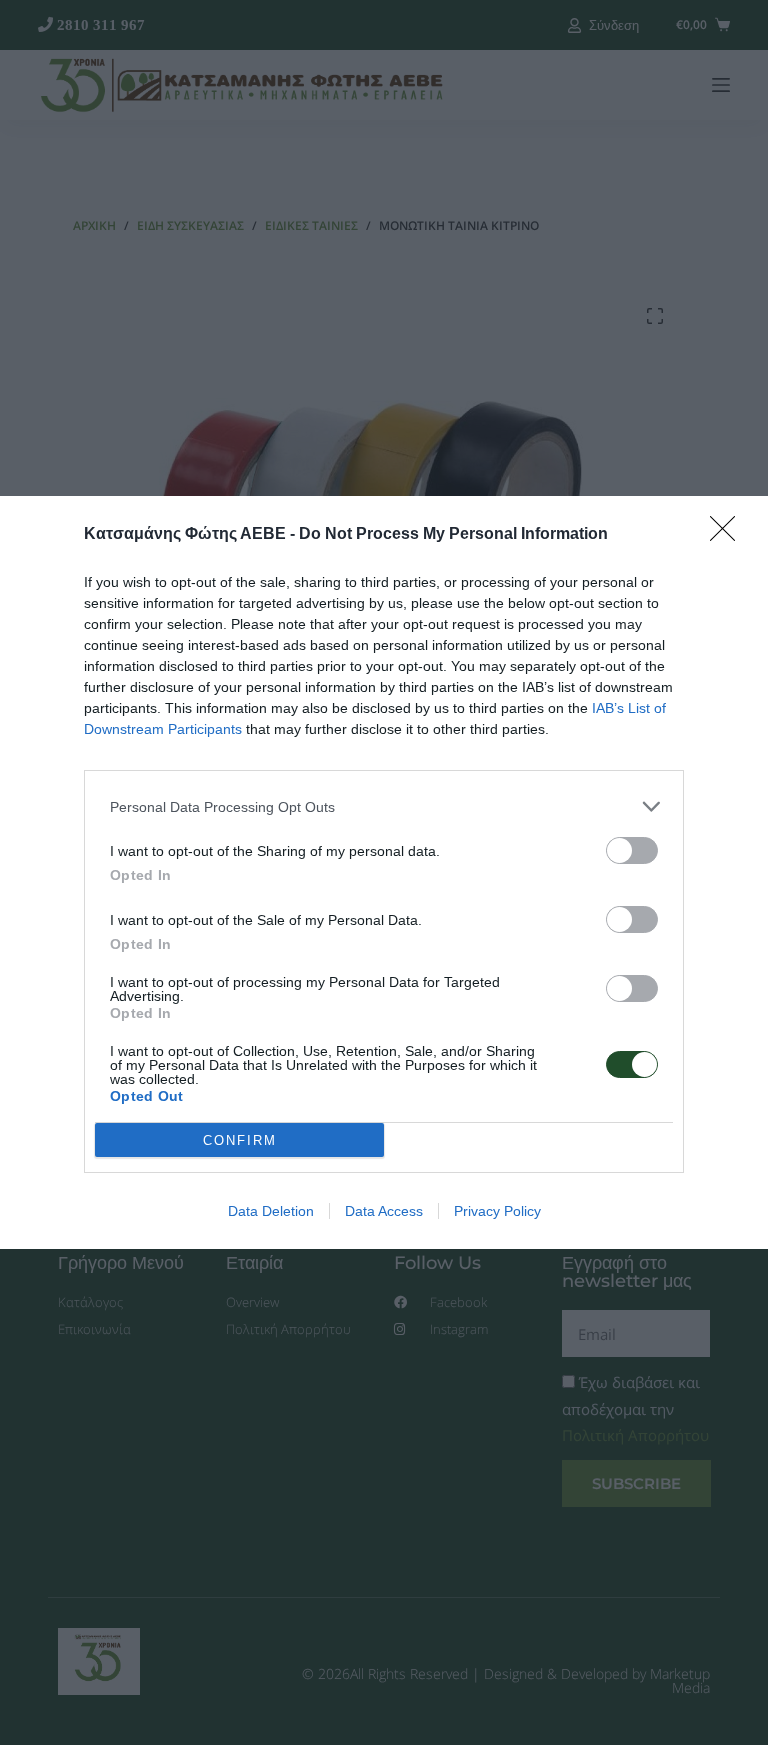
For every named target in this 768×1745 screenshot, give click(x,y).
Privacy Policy (497, 1211)
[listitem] (384, 806)
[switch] (632, 850)
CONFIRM (240, 1140)
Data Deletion (271, 1211)
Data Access (384, 1211)
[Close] (729, 535)
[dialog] (384, 872)
